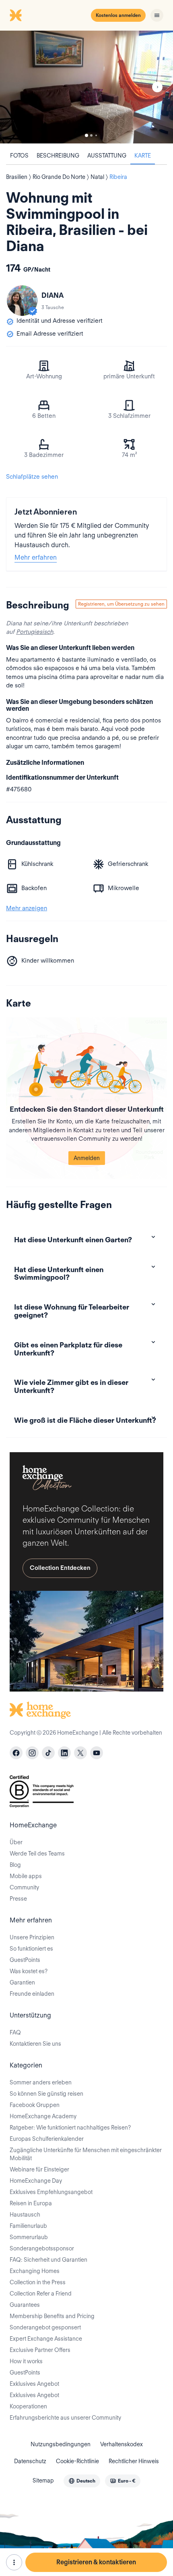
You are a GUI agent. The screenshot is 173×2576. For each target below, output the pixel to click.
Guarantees (25, 2305)
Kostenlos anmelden (118, 15)
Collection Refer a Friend (41, 2294)
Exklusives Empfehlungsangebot (51, 2192)
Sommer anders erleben (41, 2082)
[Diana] (22, 301)
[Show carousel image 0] (86, 87)
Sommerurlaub (29, 2237)
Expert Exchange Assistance (46, 2339)
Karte (143, 156)
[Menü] (157, 15)
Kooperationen (28, 2406)
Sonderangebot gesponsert (45, 2327)
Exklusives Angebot (34, 2384)
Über (16, 1842)
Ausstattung (107, 156)
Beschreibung (58, 156)
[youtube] (97, 1753)
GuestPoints (25, 1960)
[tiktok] (48, 1753)
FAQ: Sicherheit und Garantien (48, 2260)
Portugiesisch (35, 632)
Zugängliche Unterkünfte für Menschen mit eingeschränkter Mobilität (86, 2154)
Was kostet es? (29, 1971)
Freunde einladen (32, 1994)
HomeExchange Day (36, 2181)
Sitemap (43, 2481)
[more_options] (14, 2562)
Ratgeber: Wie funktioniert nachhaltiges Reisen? (70, 2128)
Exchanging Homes (35, 2271)
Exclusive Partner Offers (40, 2350)
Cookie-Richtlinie (77, 2461)
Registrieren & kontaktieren (96, 2562)
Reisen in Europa (31, 2203)
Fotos (19, 156)
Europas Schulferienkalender (47, 2139)
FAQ (15, 2032)
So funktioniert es (31, 1949)
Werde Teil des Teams (37, 1854)
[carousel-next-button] (157, 87)
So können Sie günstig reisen (46, 2094)
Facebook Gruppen (35, 2105)
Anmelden (87, 1158)
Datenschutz (30, 2461)
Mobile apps (26, 1876)
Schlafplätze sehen (32, 477)
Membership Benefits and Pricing (52, 2316)
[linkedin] (64, 1753)
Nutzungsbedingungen (61, 2444)
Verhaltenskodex (122, 2444)
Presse (18, 1899)
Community (24, 1887)
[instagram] (32, 1753)
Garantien (22, 1982)
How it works (26, 2361)
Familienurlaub (28, 2226)
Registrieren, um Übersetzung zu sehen (121, 604)
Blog (15, 1865)
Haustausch (25, 2215)
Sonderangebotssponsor (42, 2248)
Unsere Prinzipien (32, 1937)
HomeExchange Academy (43, 2116)
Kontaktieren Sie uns (35, 2044)
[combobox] (82, 2481)
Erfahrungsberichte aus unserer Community (65, 2418)
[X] (80, 1753)
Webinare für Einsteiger (39, 2169)
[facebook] (16, 1753)
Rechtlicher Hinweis (134, 2461)
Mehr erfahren (36, 557)
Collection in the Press (38, 2282)
